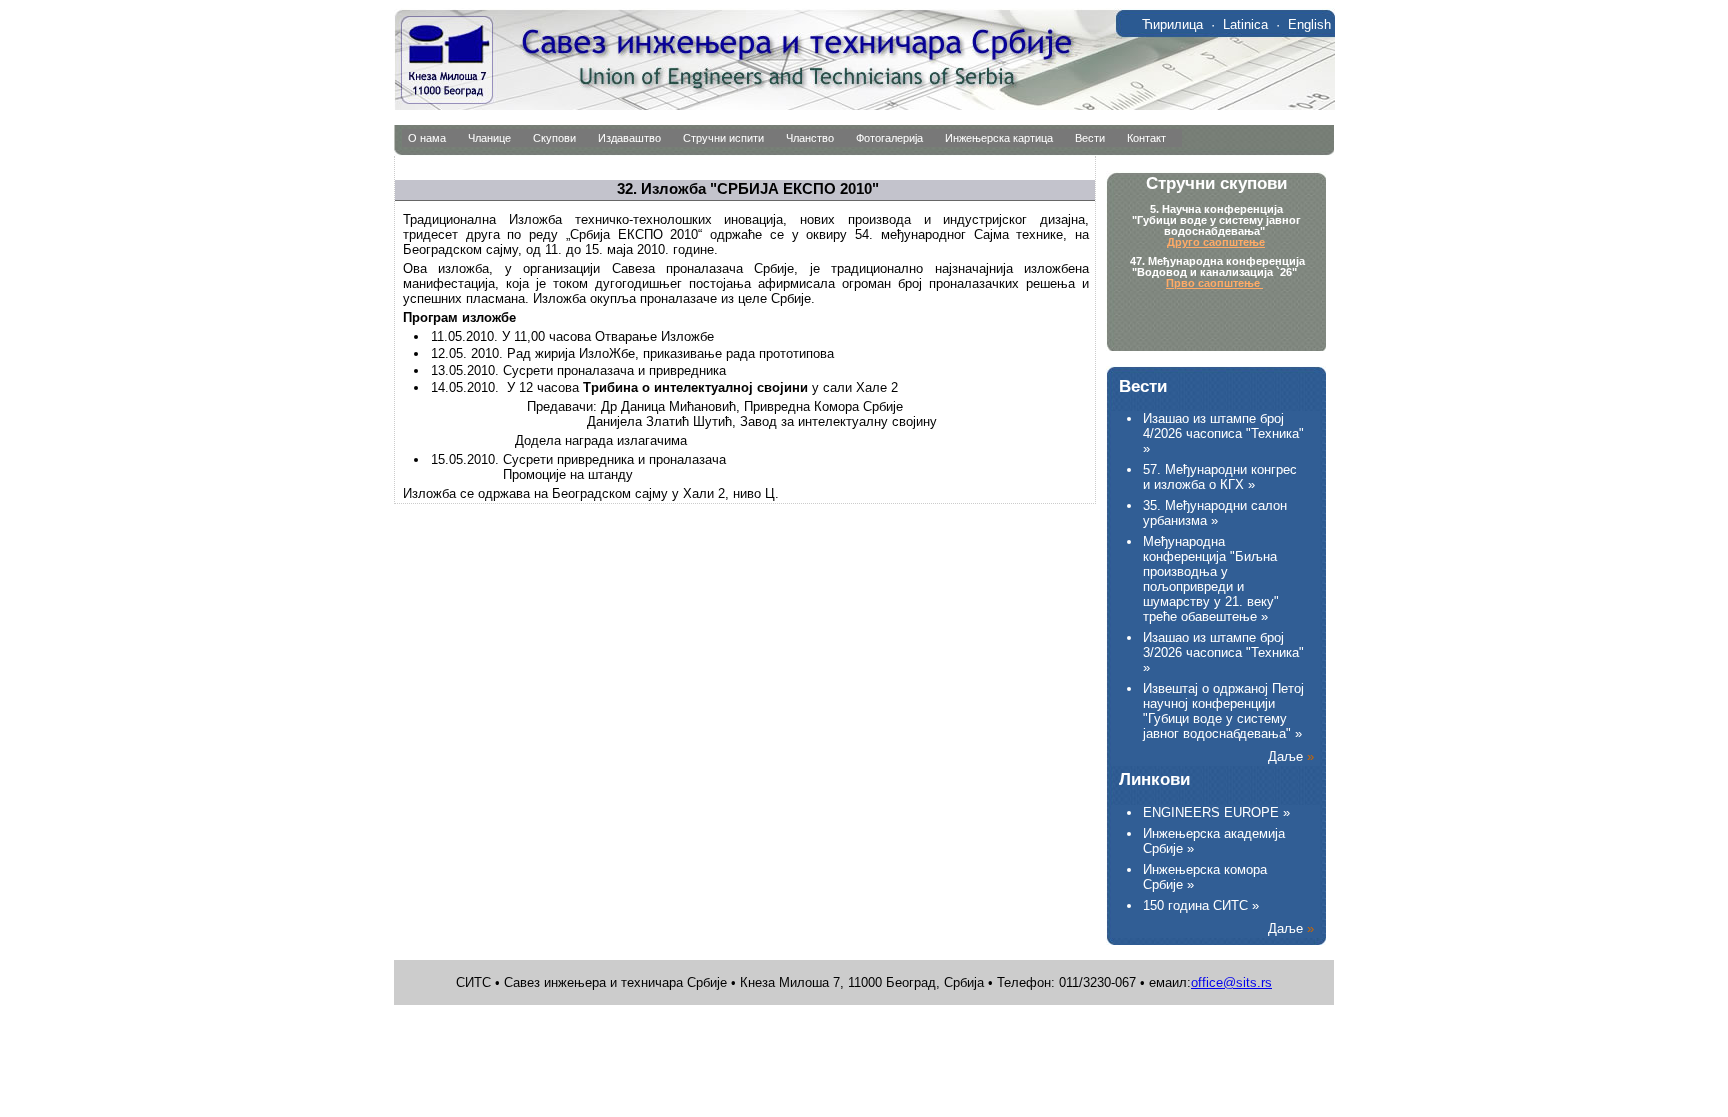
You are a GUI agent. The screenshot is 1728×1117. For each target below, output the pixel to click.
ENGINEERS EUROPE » (1216, 812)
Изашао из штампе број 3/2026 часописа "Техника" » (1223, 652)
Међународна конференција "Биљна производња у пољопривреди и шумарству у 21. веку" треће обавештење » (1211, 579)
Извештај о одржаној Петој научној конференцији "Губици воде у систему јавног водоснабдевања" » (1223, 711)
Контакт (1146, 138)
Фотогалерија (889, 138)
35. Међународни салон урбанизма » (1215, 513)
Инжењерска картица (999, 138)
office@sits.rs (1231, 982)
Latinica (1245, 24)
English (1309, 24)
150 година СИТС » (1201, 905)
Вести (1090, 138)
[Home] (864, 105)
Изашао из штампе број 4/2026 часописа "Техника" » (1223, 433)
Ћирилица (1172, 24)
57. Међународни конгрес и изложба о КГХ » (1220, 477)
